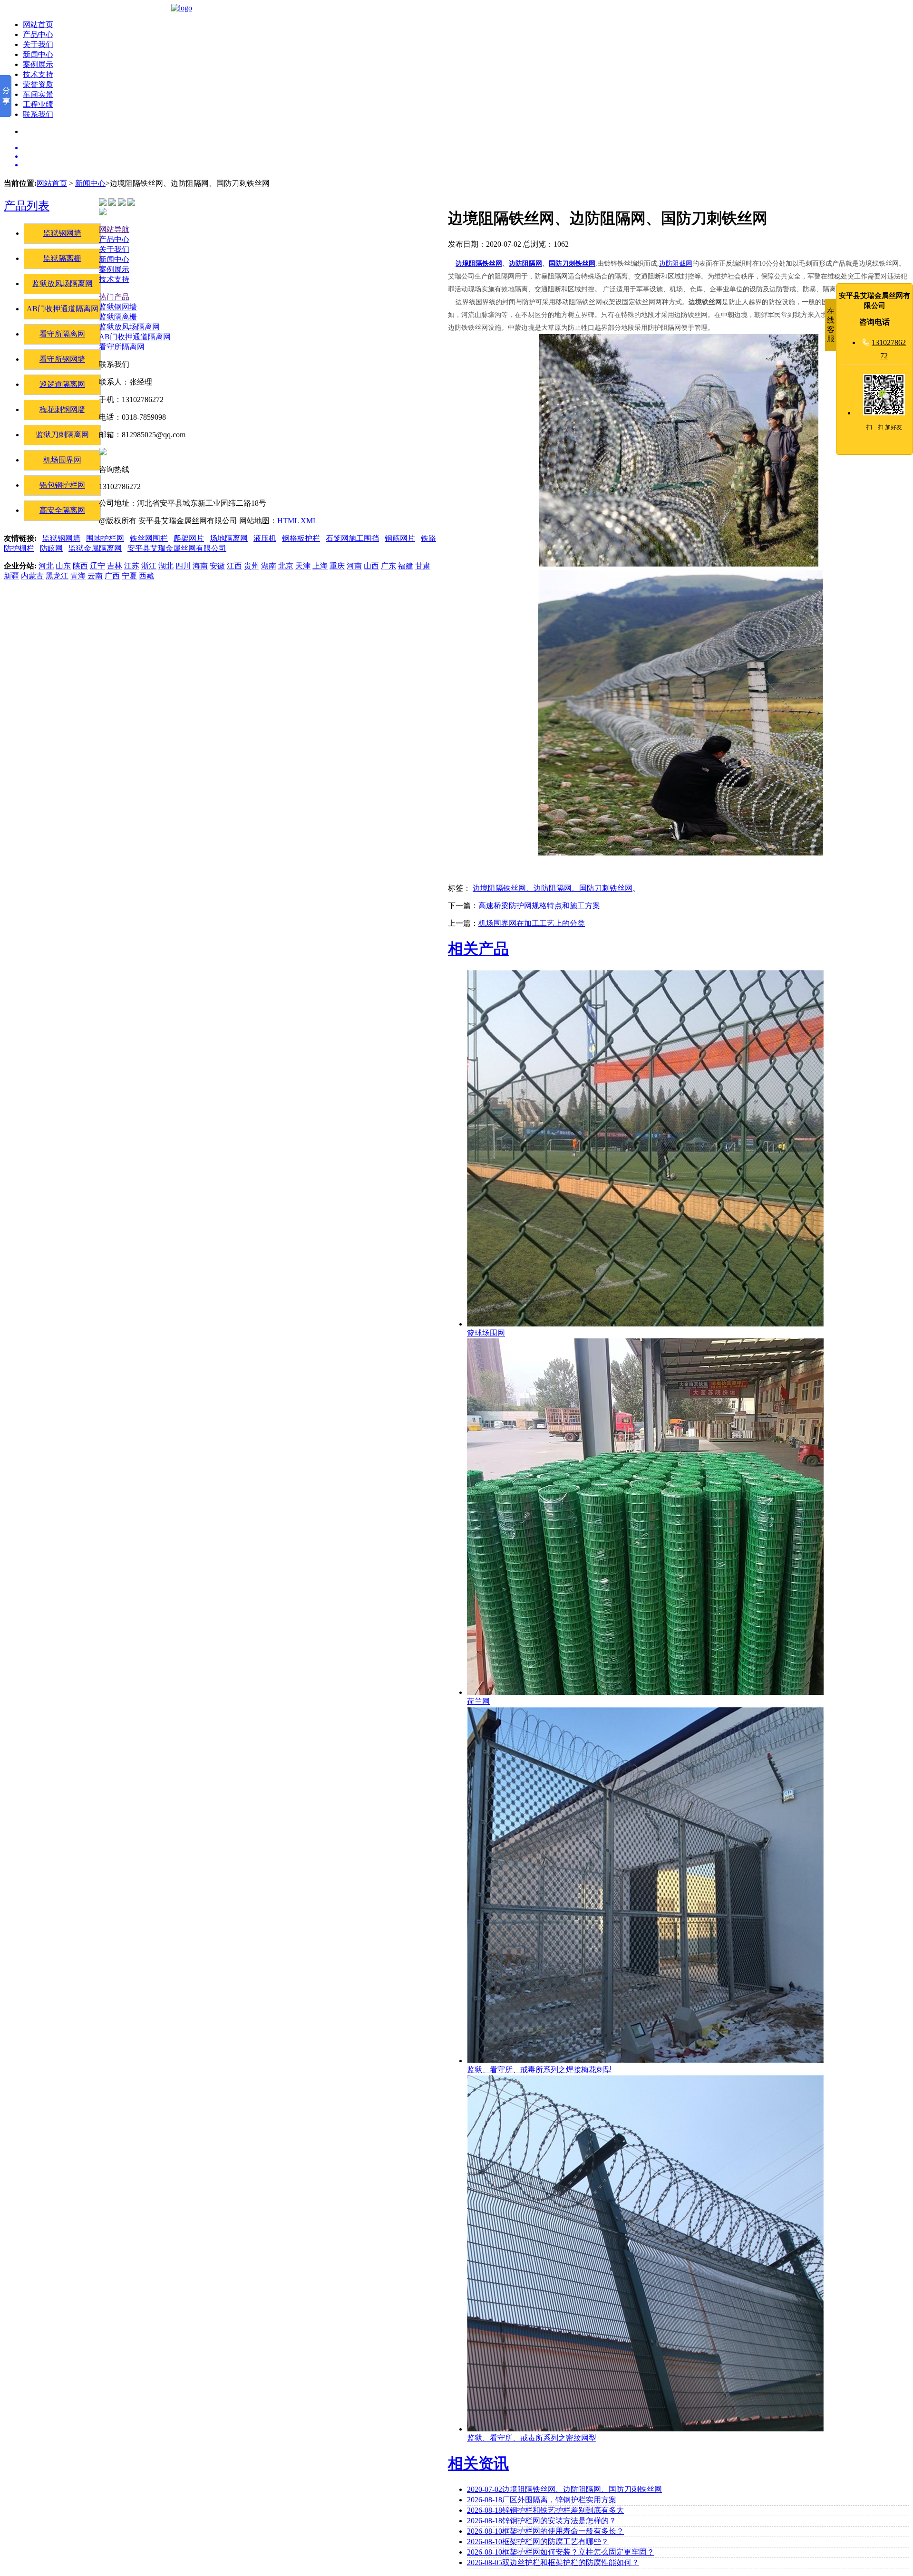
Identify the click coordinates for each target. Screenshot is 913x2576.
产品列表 (27, 206)
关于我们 (38, 44)
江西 (234, 566)
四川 (183, 566)
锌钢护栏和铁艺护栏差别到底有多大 (545, 2510)
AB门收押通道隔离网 (63, 309)
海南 (200, 566)
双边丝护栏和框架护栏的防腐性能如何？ (553, 2562)
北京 (286, 566)
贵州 (252, 566)
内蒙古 (32, 576)
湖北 (166, 566)
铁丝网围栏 (149, 538)
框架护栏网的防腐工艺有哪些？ (538, 2542)
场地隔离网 (229, 538)
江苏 (132, 566)
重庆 (337, 566)
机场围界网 (62, 460)
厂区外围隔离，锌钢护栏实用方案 (542, 2500)
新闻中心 (38, 54)
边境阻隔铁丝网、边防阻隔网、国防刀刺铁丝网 (553, 888)
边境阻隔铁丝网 (479, 264)
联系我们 (38, 114)
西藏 (146, 576)
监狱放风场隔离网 (62, 284)
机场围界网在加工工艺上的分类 (532, 923)
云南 (95, 576)
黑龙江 (57, 576)
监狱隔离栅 (62, 258)
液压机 (265, 538)
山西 (371, 566)
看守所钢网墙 (62, 359)
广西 (112, 576)
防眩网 (51, 548)
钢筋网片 (400, 538)
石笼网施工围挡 (352, 538)
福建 (406, 566)
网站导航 (114, 229)
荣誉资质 (38, 84)
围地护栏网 (105, 538)
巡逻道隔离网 (62, 384)
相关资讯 (478, 2463)
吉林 (115, 566)
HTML (288, 521)
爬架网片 (189, 538)
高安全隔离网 (62, 510)
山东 (63, 566)
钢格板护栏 (301, 538)
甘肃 (423, 566)
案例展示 (38, 64)
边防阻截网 (676, 264)
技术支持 (38, 74)
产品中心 (38, 34)
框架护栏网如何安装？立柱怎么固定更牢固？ (561, 2552)
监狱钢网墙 (62, 233)
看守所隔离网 (62, 334)
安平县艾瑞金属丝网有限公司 (177, 548)
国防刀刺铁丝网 (572, 264)
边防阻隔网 (525, 264)
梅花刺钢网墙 (62, 409)
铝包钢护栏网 (62, 485)
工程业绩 (38, 104)
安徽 (217, 566)
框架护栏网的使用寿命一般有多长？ (545, 2531)
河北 (46, 566)
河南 (354, 566)
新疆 (11, 576)
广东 (389, 566)
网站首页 (38, 24)
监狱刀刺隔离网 (62, 435)
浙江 (149, 566)
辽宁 (97, 566)
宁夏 (129, 576)
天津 (303, 566)
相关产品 (478, 949)
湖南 (269, 566)
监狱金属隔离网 (95, 548)
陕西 (80, 566)
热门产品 (114, 297)
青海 (78, 576)
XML (309, 521)
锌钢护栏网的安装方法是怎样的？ (542, 2521)
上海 (320, 566)
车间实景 (38, 94)
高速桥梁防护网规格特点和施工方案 (539, 906)
